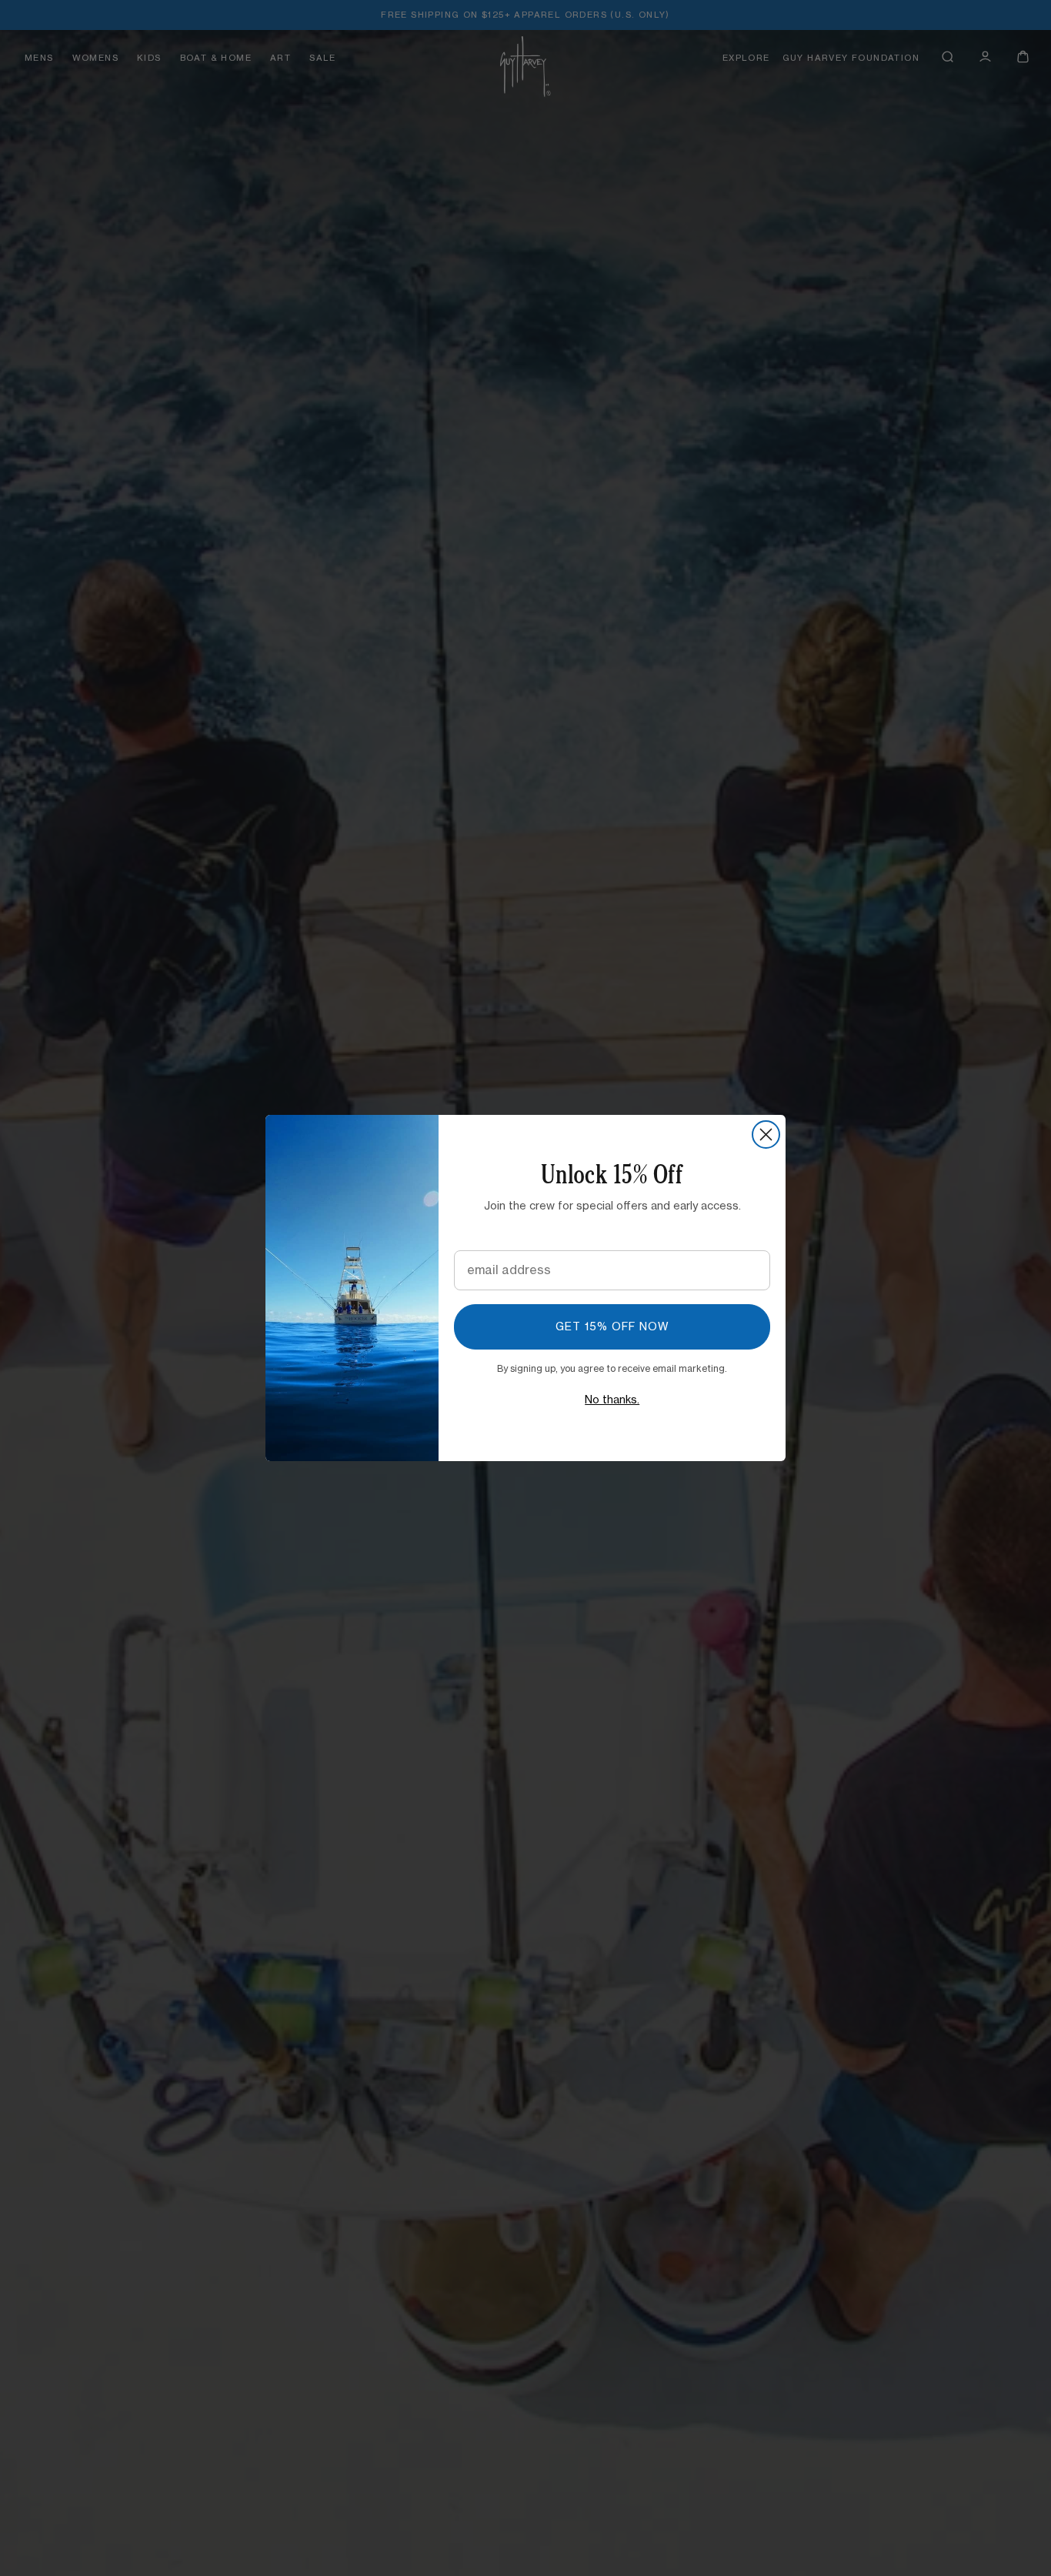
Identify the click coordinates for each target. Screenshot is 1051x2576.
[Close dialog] (766, 1135)
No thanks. (612, 1400)
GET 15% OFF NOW (612, 1327)
